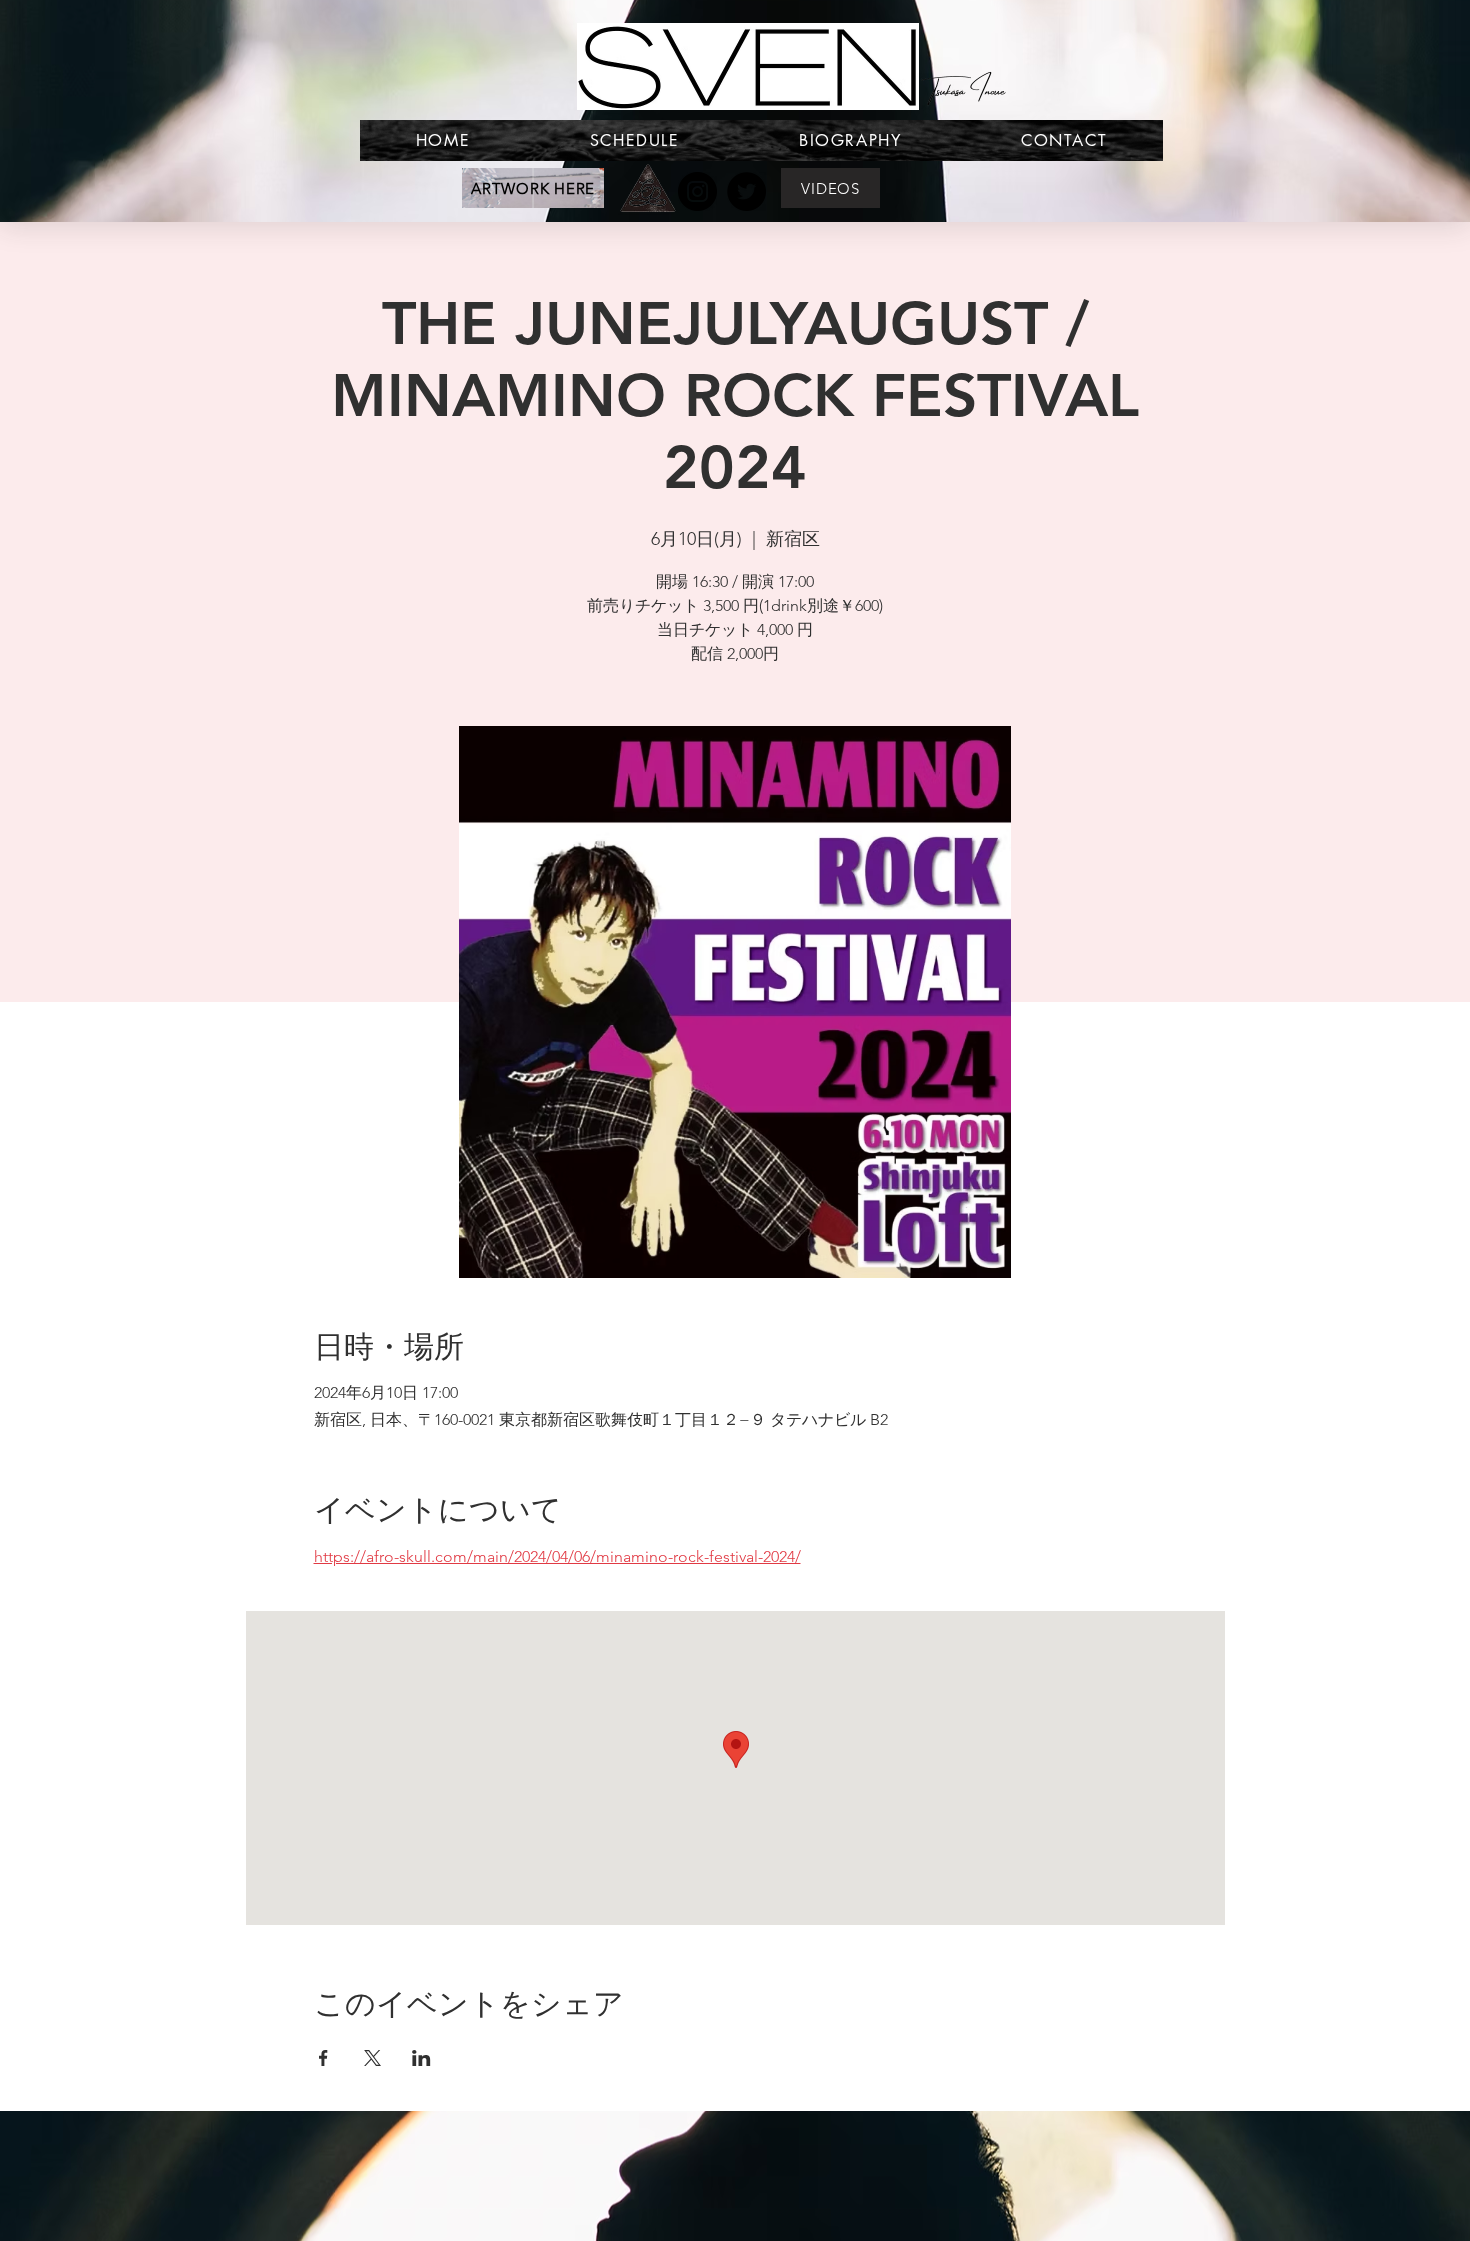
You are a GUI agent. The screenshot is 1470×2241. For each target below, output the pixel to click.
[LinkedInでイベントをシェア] (421, 2058)
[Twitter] (746, 191)
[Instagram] (697, 191)
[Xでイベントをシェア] (372, 2058)
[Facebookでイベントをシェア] (323, 2058)
